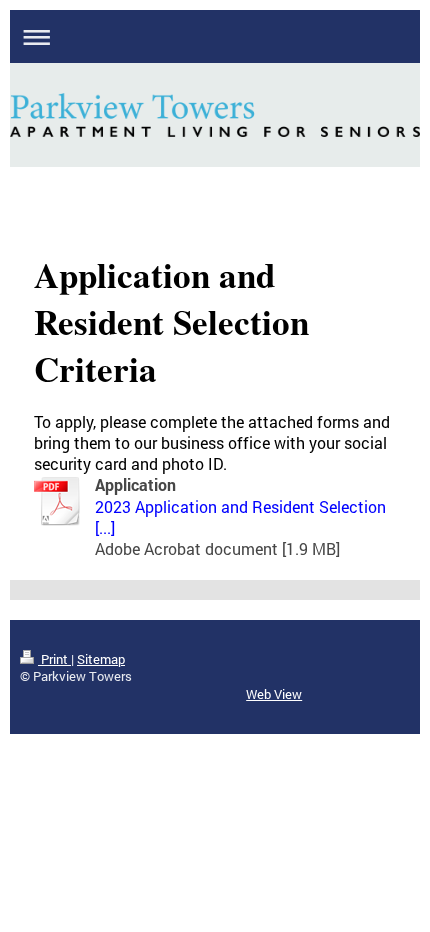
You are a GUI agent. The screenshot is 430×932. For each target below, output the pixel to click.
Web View (274, 694)
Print (54, 659)
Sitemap (101, 659)
